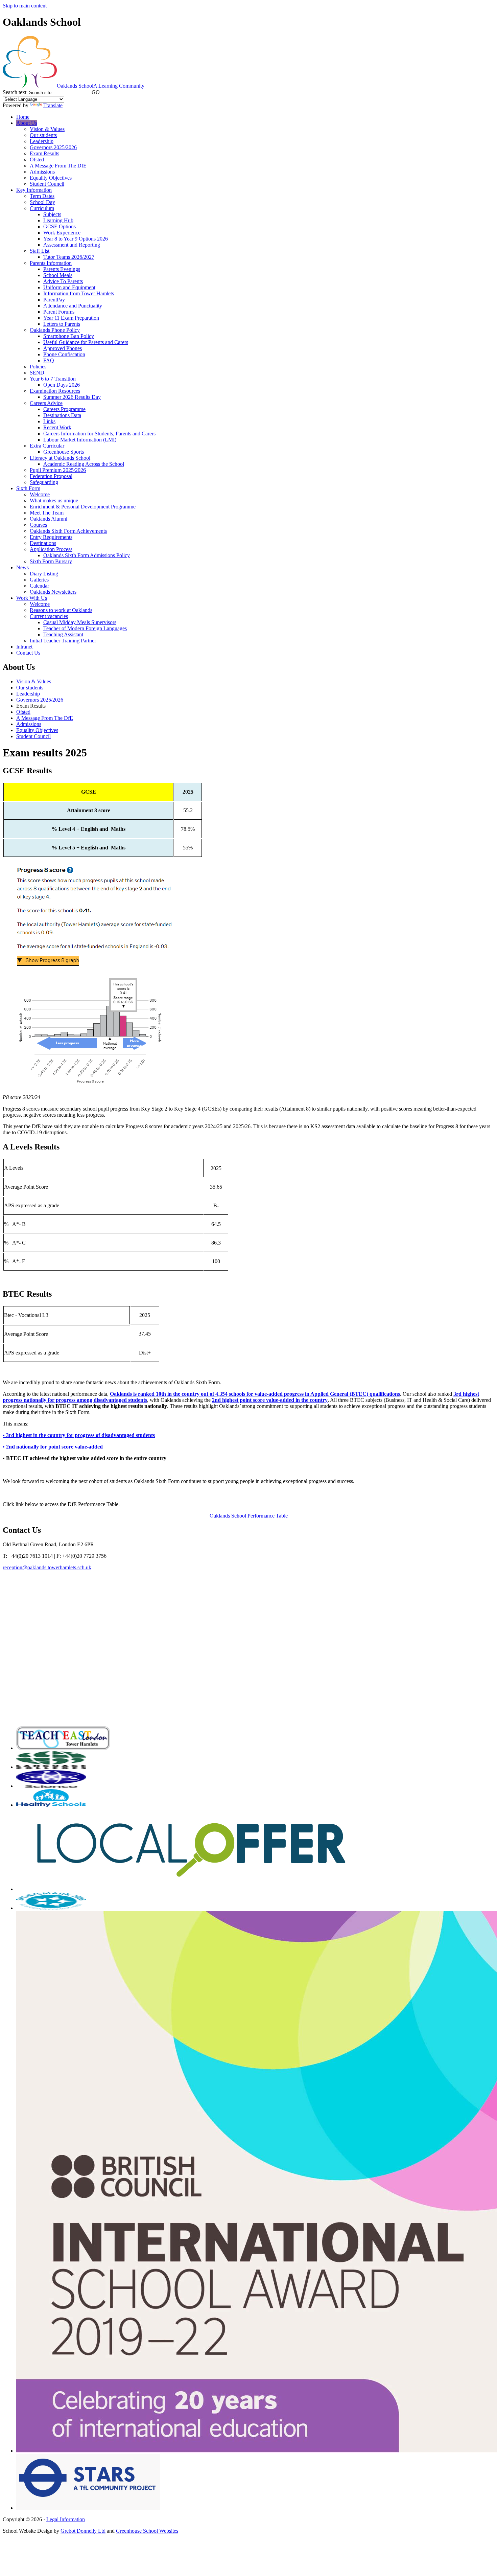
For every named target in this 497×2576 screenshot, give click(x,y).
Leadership (42, 141)
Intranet (24, 647)
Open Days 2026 (62, 385)
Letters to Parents (62, 324)
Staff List (40, 251)
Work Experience (62, 233)
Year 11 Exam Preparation (71, 318)
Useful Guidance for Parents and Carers (86, 342)
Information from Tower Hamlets (79, 293)
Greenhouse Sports (64, 452)
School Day (42, 202)
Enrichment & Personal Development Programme (83, 507)
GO (96, 92)
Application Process (51, 549)
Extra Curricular (47, 446)
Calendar (39, 586)
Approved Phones (63, 348)
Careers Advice (46, 403)
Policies (38, 367)
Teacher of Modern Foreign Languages (85, 628)
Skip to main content (25, 6)
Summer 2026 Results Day (72, 397)
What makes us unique (54, 500)
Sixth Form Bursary (51, 561)
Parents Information (51, 263)
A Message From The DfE (58, 166)
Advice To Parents (63, 281)
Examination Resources (55, 391)
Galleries (39, 580)
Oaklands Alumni (49, 519)
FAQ (49, 360)
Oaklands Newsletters (53, 592)
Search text (15, 92)
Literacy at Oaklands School (60, 458)
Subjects (52, 214)
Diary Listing (44, 574)
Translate (53, 105)
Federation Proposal (51, 476)
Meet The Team (47, 513)
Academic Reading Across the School (84, 464)
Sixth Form (28, 488)
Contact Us (28, 653)
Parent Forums (59, 312)
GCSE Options (60, 226)
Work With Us (32, 598)
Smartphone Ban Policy (69, 336)
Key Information (34, 190)
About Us (27, 123)
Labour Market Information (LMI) (80, 440)
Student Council (47, 184)
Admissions (42, 172)
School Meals (58, 275)
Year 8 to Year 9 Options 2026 (76, 239)
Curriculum (42, 208)
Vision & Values (47, 129)
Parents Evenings (62, 269)
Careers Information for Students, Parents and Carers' (100, 434)
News (22, 567)
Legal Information (66, 2519)
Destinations (43, 543)
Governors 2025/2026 (53, 147)
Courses (38, 525)
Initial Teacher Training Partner (63, 641)
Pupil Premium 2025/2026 (58, 470)
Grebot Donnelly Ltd (83, 2531)
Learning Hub (58, 220)
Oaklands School (101, 86)
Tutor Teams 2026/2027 (69, 257)
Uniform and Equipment (69, 287)
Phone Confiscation (64, 354)
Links (49, 421)
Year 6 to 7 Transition (53, 379)
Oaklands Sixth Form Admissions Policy (87, 555)
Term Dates (42, 196)
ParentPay (54, 300)
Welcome (40, 494)
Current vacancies (49, 616)
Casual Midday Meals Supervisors (80, 622)
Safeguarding (44, 482)
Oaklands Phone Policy (55, 330)
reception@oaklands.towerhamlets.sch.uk (47, 1567)
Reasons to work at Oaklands (61, 610)
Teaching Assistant (63, 634)
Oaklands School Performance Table (249, 1516)
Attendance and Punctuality (73, 306)
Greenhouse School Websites (147, 2531)
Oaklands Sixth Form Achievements (68, 531)
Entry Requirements (51, 537)
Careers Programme (64, 409)
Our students (43, 135)
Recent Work (57, 427)
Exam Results (44, 153)
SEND (37, 373)
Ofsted (37, 159)
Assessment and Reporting (72, 245)
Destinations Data (62, 415)
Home (23, 117)
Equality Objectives (51, 178)
